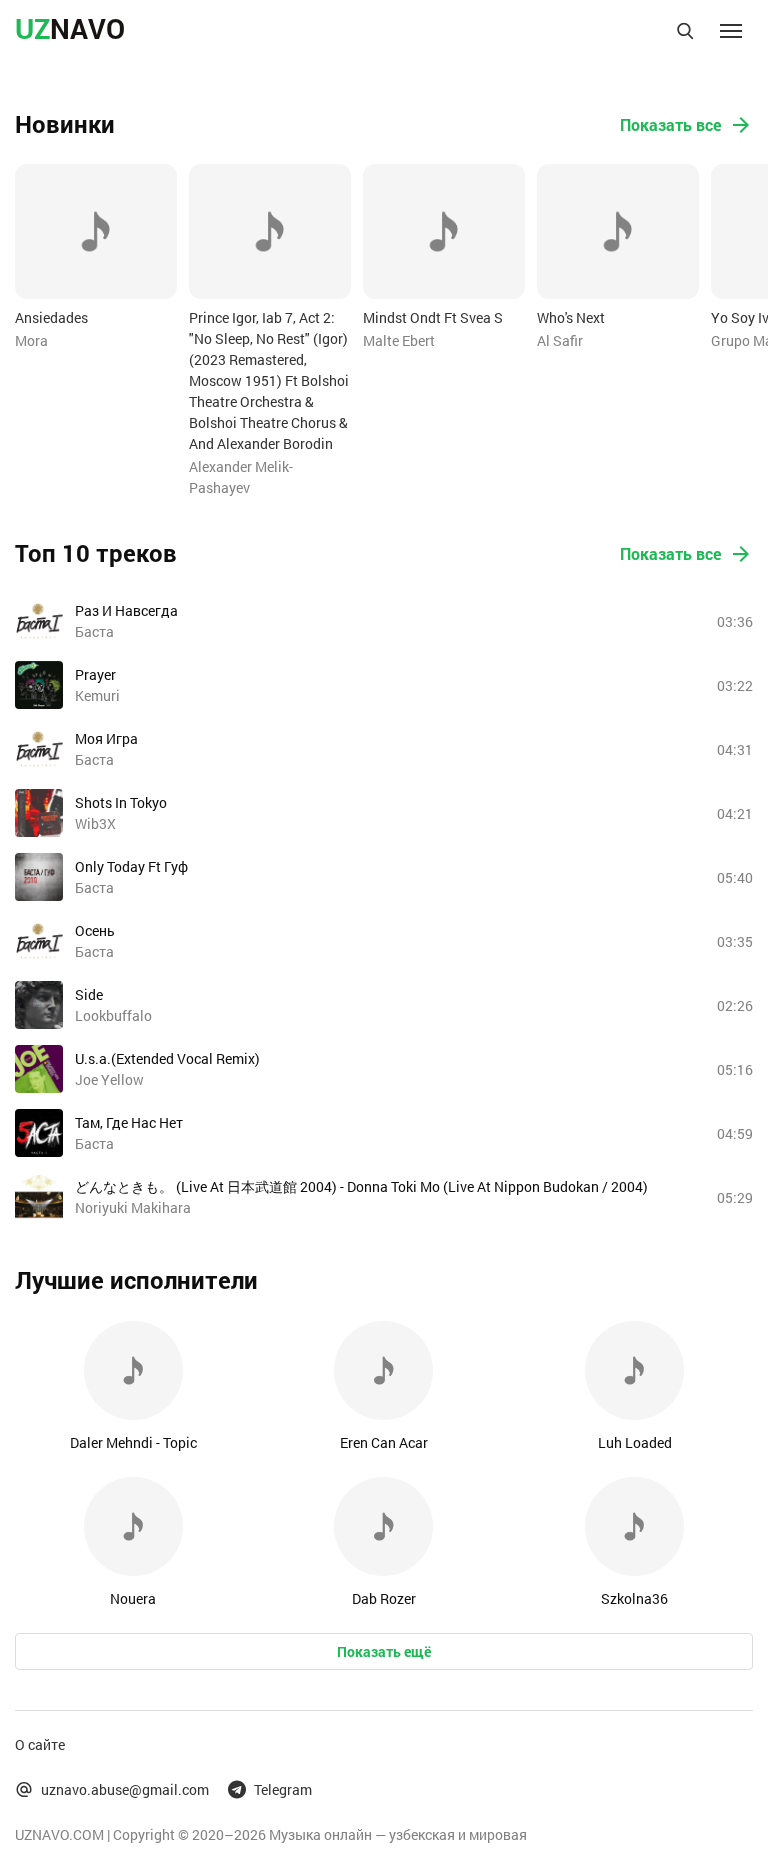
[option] (96, 257)
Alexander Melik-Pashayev (241, 477)
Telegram (283, 1789)
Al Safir (560, 340)
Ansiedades (51, 317)
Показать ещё (384, 1651)
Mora (31, 340)
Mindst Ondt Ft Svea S (433, 317)
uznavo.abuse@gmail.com (125, 1789)
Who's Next (571, 317)
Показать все (670, 124)
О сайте (40, 1744)
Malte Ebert (399, 340)
